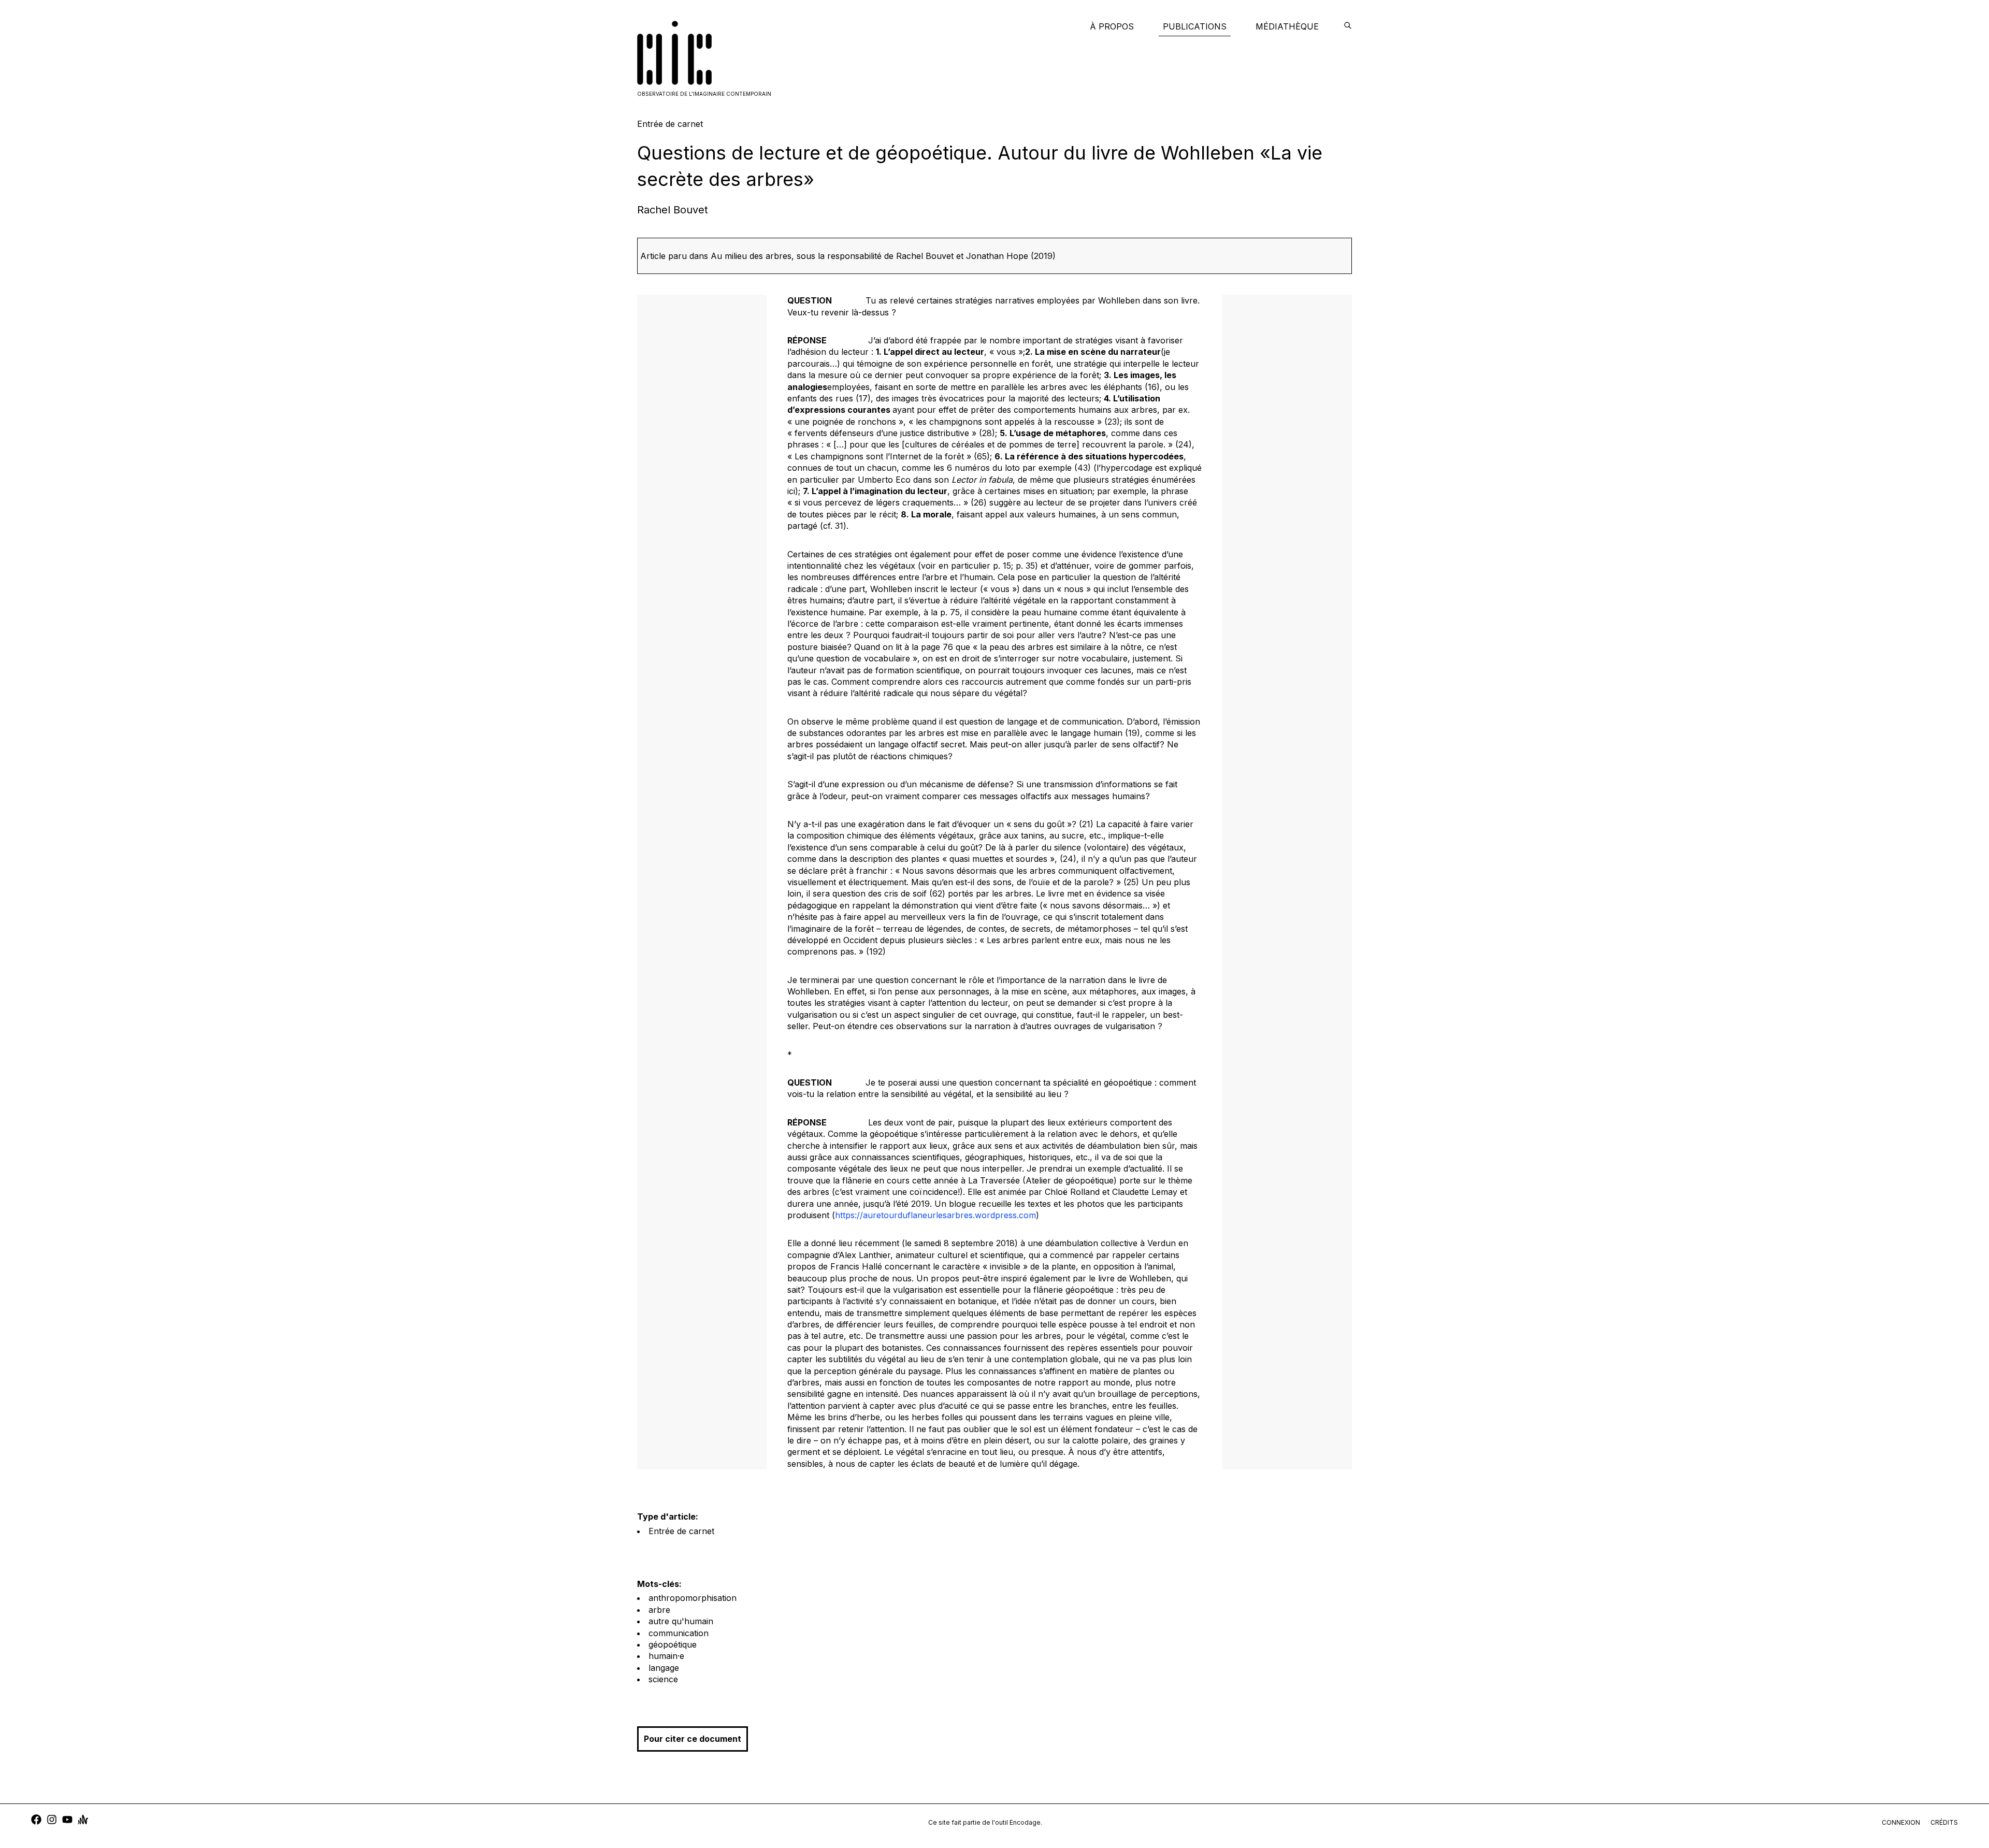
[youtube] (67, 1821)
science (663, 1679)
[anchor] (83, 1821)
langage (664, 1668)
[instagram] (52, 1821)
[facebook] (36, 1821)
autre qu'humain (681, 1621)
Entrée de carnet (681, 1531)
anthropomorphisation (693, 1598)
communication (679, 1633)
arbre (659, 1610)
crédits (1944, 1822)
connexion (1901, 1822)
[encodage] (1348, 26)
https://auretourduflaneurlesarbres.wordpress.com (935, 1215)
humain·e (666, 1656)
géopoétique (673, 1644)
